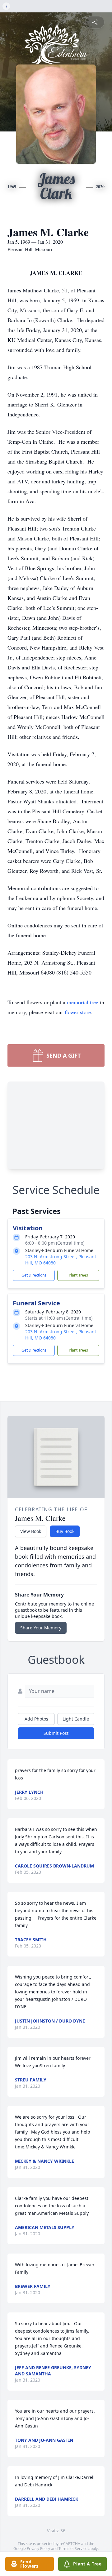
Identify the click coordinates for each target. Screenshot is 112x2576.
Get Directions (34, 1275)
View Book (31, 1531)
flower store (78, 1012)
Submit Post (56, 1733)
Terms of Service (73, 2549)
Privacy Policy (38, 2549)
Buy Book (65, 1531)
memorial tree (83, 1002)
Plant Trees (78, 1275)
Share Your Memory (41, 1628)
